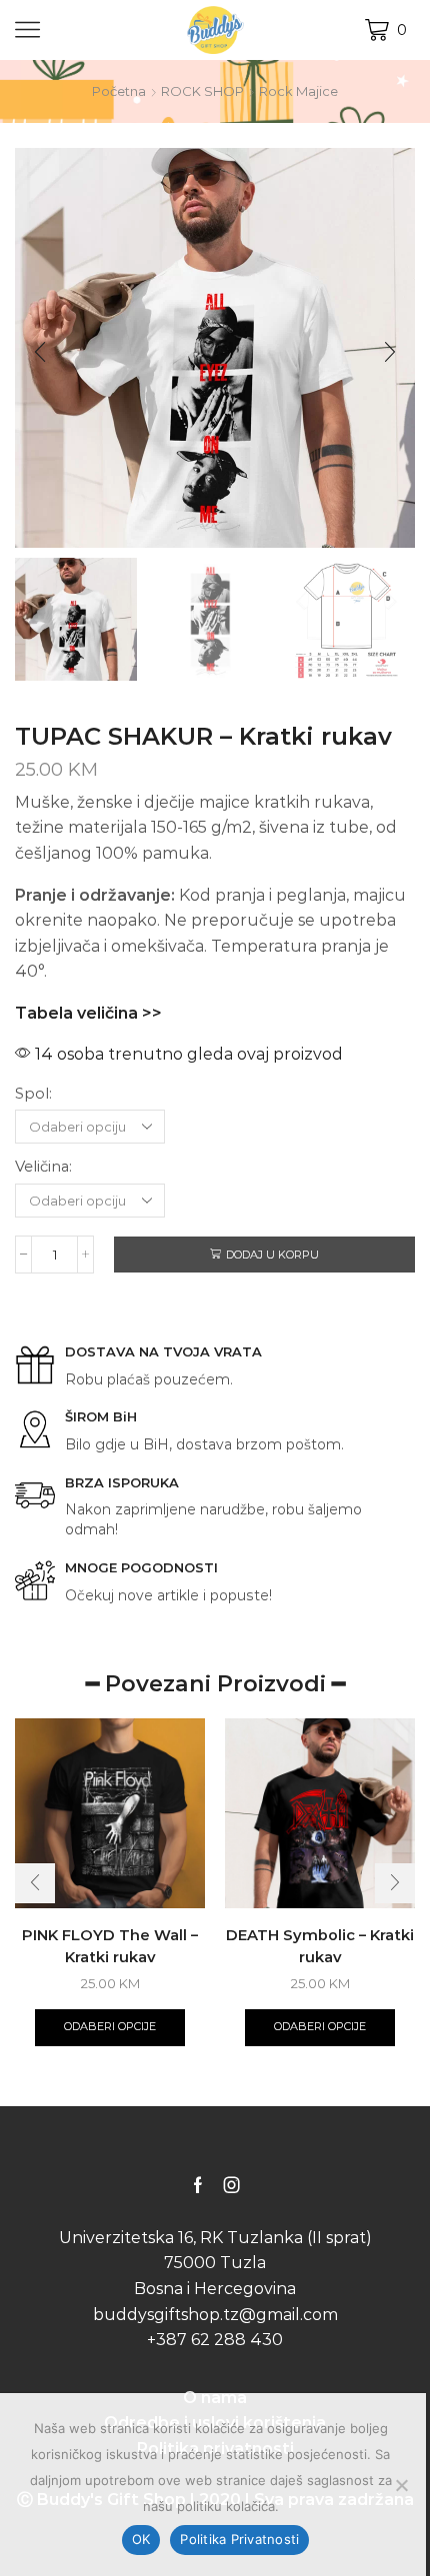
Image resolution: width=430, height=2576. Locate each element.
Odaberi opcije (110, 2026)
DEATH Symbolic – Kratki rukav (320, 1946)
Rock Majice (298, 91)
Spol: (33, 1094)
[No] (401, 2485)
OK (141, 2539)
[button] (40, 353)
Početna (119, 91)
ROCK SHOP (202, 91)
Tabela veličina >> (88, 1013)
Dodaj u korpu (272, 1255)
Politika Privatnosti (239, 2539)
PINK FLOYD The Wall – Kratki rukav (110, 1946)
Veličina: (43, 1167)
